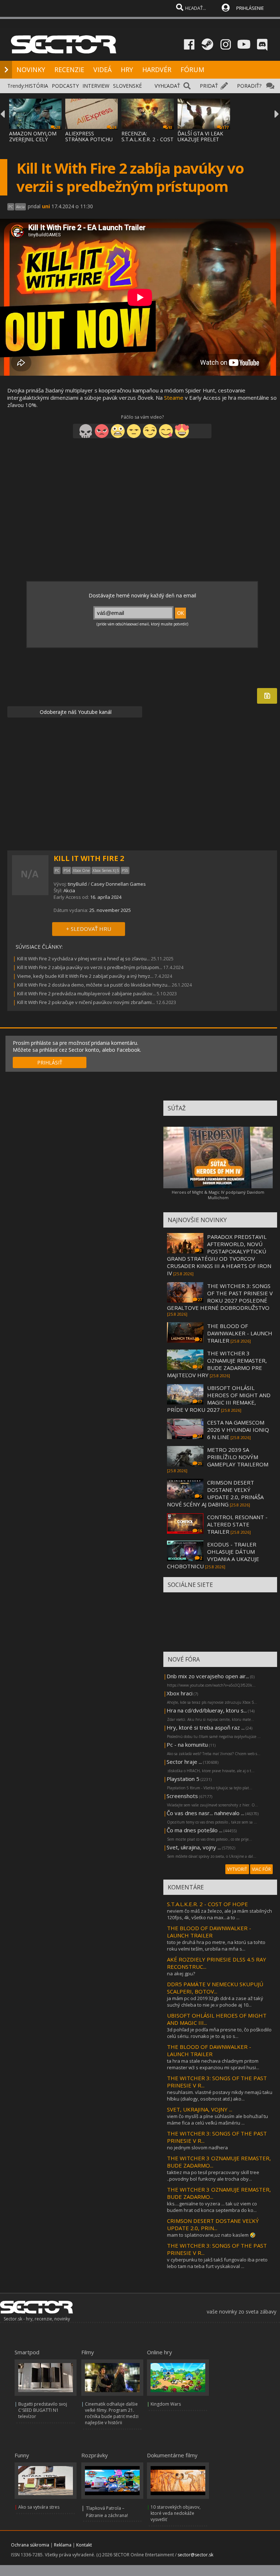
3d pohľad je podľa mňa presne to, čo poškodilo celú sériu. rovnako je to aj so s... (219, 2033)
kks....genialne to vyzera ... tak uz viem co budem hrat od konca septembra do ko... (212, 2207)
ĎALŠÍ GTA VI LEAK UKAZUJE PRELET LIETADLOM (200, 139)
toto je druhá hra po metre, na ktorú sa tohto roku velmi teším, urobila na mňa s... (216, 1945)
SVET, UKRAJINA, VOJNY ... (200, 2109)
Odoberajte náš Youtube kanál (75, 712)
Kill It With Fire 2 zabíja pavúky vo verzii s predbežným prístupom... (90, 967)
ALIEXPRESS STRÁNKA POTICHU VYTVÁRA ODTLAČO (89, 139)
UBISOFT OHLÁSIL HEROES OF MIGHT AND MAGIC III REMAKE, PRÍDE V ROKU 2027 (219, 1399)
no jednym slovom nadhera (197, 2148)
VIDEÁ (102, 70)
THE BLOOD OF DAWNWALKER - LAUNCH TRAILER (240, 1333)
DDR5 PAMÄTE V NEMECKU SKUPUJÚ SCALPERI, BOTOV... (215, 1988)
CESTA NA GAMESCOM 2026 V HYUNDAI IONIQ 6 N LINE (238, 1430)
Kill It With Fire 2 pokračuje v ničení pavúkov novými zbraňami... (86, 1002)
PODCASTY (65, 86)
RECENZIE (69, 70)
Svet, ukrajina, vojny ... (194, 1847)
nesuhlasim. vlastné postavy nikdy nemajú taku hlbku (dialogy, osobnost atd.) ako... (220, 2095)
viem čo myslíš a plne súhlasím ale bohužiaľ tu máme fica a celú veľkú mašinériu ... (217, 2119)
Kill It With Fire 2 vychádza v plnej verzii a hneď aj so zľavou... (83, 959)
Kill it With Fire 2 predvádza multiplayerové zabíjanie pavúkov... (86, 993)
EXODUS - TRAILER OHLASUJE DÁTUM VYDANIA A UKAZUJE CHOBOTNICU (213, 1555)
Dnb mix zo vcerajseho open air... (208, 1676)
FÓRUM (192, 70)
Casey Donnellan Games (118, 884)
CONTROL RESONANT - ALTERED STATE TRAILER (237, 1524)
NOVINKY (31, 70)
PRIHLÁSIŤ (50, 1062)
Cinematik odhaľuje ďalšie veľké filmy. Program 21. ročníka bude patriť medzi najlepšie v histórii (112, 2413)
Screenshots (182, 1796)
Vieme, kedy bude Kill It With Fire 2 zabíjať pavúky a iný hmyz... (85, 976)
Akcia (69, 890)
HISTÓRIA (36, 86)
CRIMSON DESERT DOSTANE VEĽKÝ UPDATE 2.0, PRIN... (213, 2224)
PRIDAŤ (209, 86)
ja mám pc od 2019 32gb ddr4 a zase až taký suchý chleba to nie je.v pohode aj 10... (215, 2002)
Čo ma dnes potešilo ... (195, 1830)
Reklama (63, 2545)
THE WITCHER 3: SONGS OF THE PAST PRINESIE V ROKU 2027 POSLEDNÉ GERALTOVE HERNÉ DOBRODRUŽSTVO (220, 1297)
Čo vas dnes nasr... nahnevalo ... (205, 1813)
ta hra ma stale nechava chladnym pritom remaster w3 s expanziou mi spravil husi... (213, 2064)
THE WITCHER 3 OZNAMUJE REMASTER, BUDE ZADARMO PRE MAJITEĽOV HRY (217, 1364)
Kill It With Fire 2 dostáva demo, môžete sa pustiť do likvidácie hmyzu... (94, 985)
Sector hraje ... (184, 1762)
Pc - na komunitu (187, 1745)
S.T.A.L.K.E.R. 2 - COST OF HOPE (207, 1904)
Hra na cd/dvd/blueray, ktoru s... (207, 1710)
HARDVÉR (157, 70)
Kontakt (84, 2545)
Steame (174, 398)
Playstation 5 (183, 1779)
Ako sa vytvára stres (39, 2507)
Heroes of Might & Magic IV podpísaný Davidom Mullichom (218, 1195)
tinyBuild (77, 884)
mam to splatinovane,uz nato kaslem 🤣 (211, 2235)
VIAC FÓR (261, 1869)
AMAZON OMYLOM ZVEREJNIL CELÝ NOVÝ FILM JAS (33, 139)
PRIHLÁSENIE (250, 8)
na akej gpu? (181, 1974)
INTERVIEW (96, 86)
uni (46, 206)
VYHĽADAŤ (167, 86)
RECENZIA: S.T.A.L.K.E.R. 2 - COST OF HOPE (147, 139)
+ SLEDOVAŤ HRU (89, 929)
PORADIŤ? (249, 86)
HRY (127, 70)
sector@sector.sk (195, 2555)
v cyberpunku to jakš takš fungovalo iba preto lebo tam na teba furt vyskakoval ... (217, 2263)
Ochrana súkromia (30, 2545)
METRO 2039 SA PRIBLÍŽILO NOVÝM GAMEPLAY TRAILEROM (238, 1457)
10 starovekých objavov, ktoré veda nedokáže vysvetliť (176, 2513)
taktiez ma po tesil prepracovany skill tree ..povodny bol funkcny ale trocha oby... (213, 2176)
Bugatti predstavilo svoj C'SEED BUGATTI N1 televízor (43, 2410)
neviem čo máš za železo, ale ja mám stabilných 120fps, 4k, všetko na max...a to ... (219, 1914)
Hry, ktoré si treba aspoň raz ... (206, 1727)
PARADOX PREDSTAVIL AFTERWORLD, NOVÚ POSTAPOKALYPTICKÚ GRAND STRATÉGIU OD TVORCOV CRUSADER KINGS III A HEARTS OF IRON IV (219, 1255)
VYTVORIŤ (237, 1869)
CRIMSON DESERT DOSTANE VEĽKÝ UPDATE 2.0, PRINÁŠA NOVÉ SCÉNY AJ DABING (215, 1493)
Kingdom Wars (166, 2404)
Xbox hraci (180, 1693)
